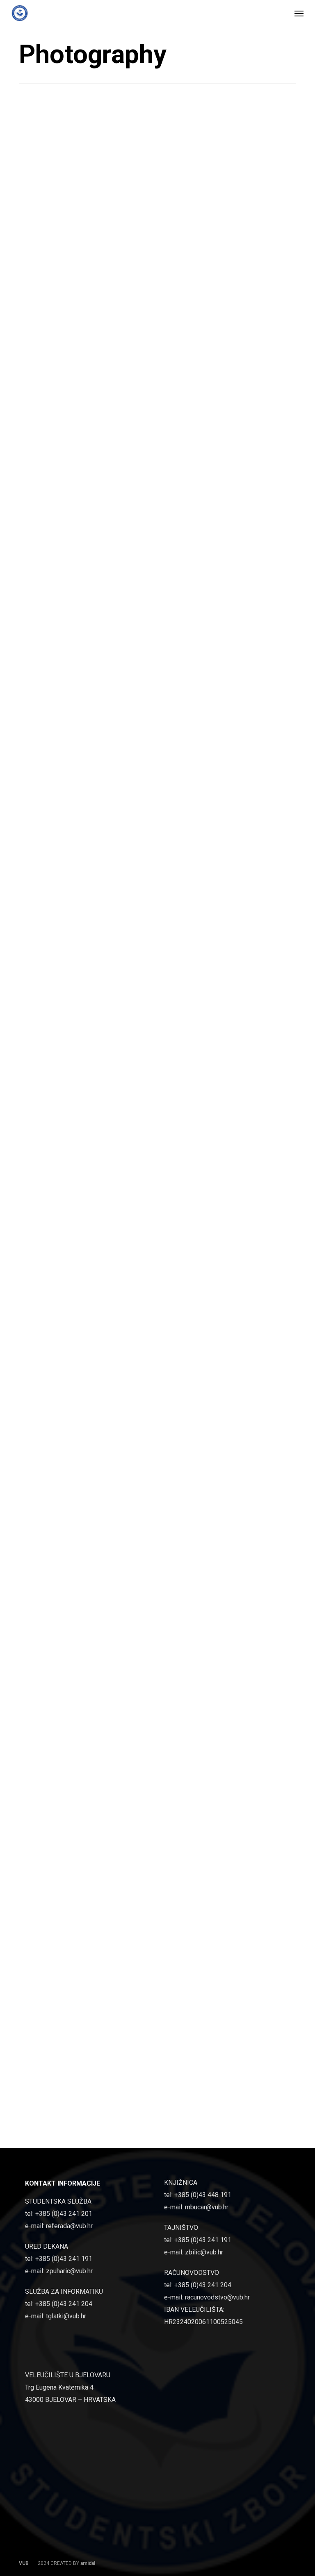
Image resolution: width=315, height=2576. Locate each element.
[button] (299, 13)
